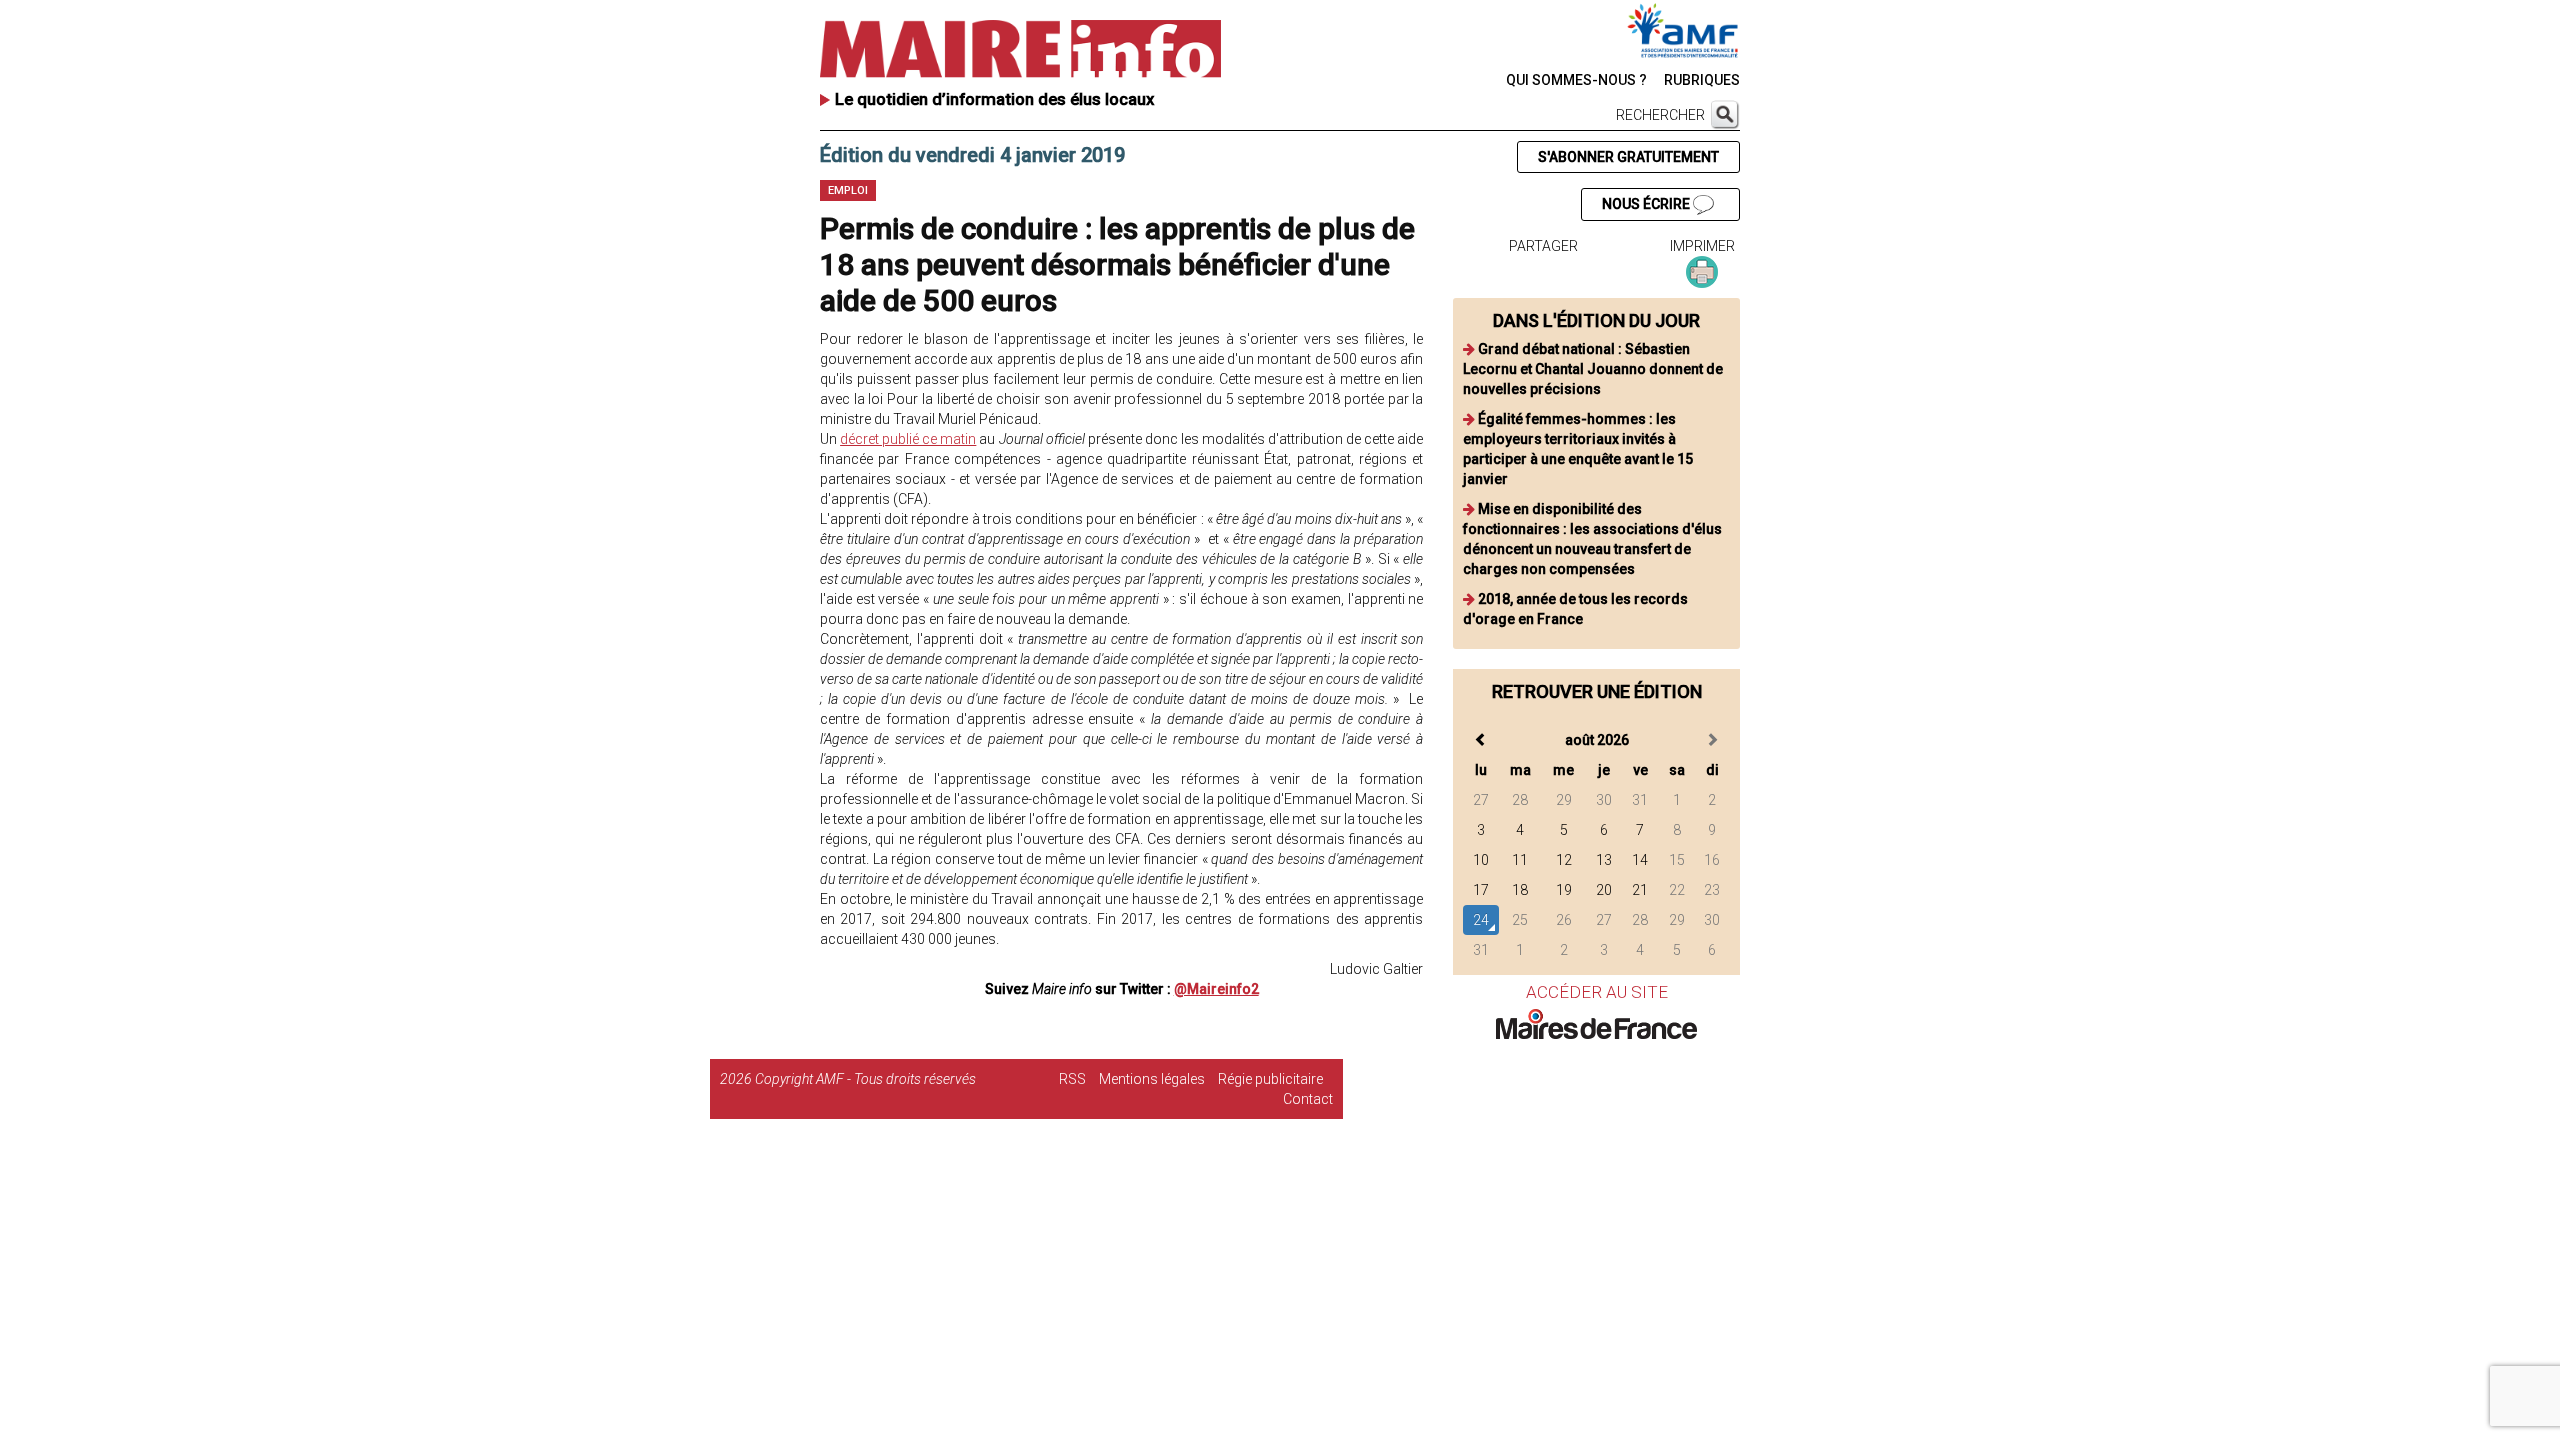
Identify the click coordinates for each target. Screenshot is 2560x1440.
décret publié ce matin (908, 439)
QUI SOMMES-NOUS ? (1576, 80)
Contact (1308, 1099)
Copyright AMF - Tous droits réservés (865, 1079)
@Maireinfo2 (1216, 989)
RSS (1072, 1079)
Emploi (848, 190)
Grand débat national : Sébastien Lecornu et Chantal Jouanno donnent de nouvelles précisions (1593, 369)
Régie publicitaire (1270, 1079)
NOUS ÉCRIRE (1647, 204)
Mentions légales (1152, 1079)
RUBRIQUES (1702, 80)
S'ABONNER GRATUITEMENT (1628, 157)
